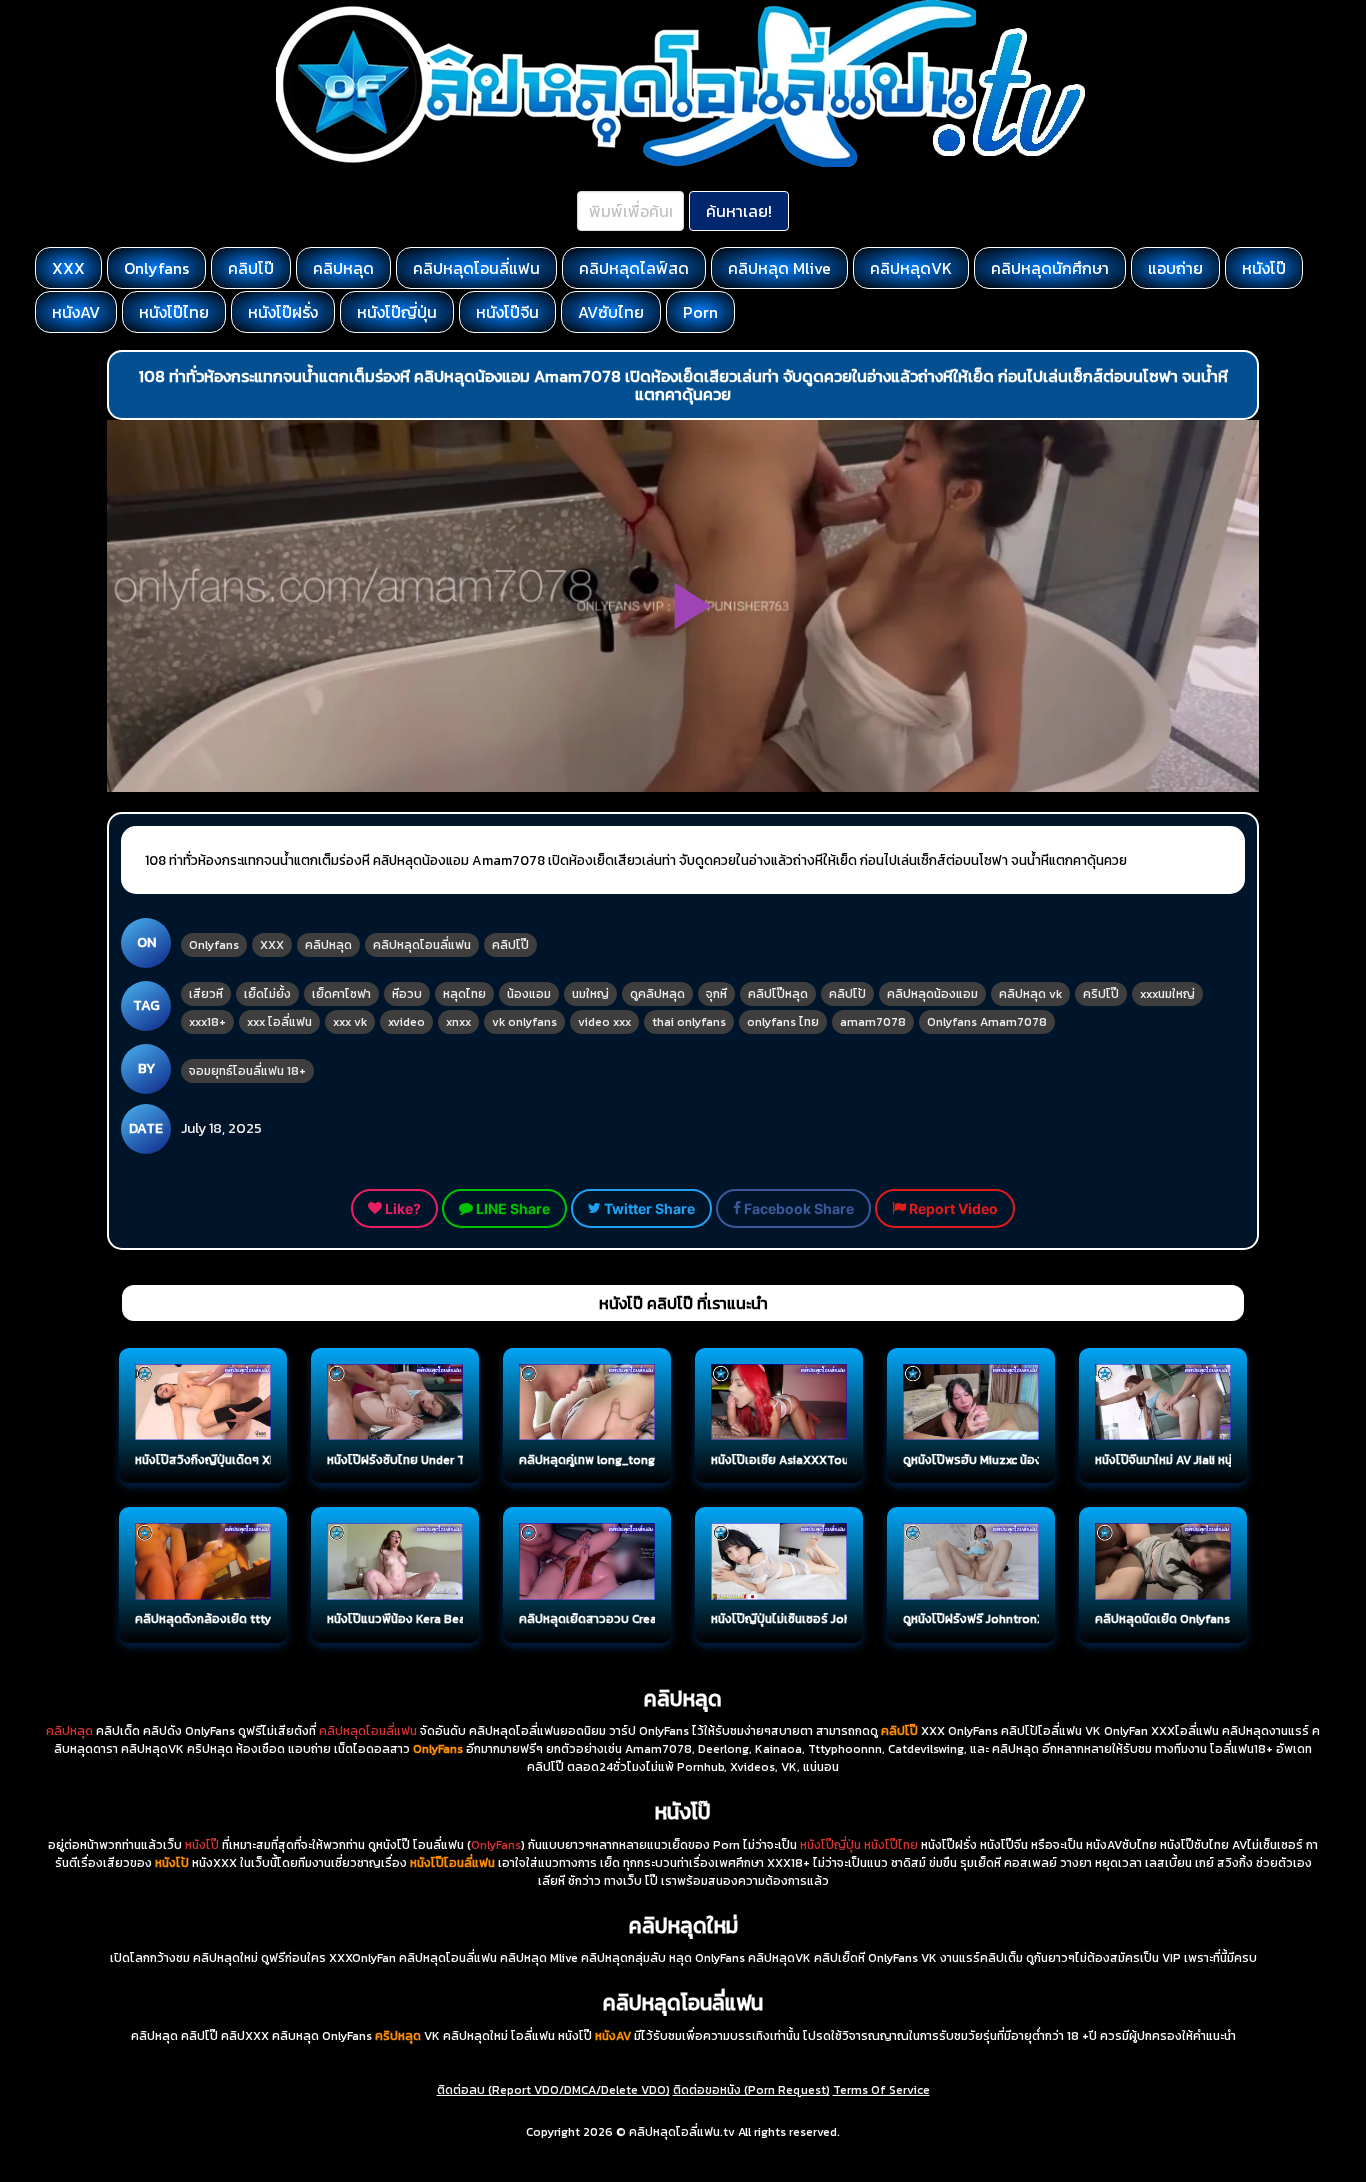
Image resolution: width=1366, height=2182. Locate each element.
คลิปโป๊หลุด (778, 994)
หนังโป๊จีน (507, 312)
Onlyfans (156, 268)
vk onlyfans (524, 1022)
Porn (700, 312)
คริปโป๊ (1101, 994)
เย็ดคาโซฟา (341, 994)
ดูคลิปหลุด (657, 994)
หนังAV (76, 312)
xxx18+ (207, 1022)
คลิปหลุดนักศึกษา (1050, 268)
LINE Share (511, 1208)
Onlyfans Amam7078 (987, 1022)
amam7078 (873, 1022)
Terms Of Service (881, 2090)
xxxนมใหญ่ (1167, 994)
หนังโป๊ (1264, 268)
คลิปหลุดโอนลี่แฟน (476, 268)
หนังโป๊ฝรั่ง (283, 312)
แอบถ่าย (1175, 268)
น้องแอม (529, 994)
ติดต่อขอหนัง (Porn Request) (751, 2090)
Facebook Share (797, 1208)
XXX (68, 268)
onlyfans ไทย (783, 1022)
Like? (401, 1208)
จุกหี (716, 994)
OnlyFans (496, 1845)
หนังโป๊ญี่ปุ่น (397, 312)
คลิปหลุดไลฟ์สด (634, 268)
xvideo (406, 1022)
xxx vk (350, 1022)
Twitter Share (648, 1208)
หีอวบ (407, 994)
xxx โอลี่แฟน (279, 1022)
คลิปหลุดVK (911, 268)
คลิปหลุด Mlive (779, 268)
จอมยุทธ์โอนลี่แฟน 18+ (247, 1071)
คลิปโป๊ (251, 268)
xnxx (458, 1022)
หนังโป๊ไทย (174, 312)
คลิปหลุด (343, 268)
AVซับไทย (611, 312)
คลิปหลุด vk (1030, 994)
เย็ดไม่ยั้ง (267, 994)
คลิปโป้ (847, 994)
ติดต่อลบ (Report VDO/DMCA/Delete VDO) (553, 2090)
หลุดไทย (464, 994)
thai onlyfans (689, 1022)
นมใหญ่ (590, 994)
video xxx (604, 1022)
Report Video (952, 1208)
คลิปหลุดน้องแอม (932, 994)
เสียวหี (206, 994)
